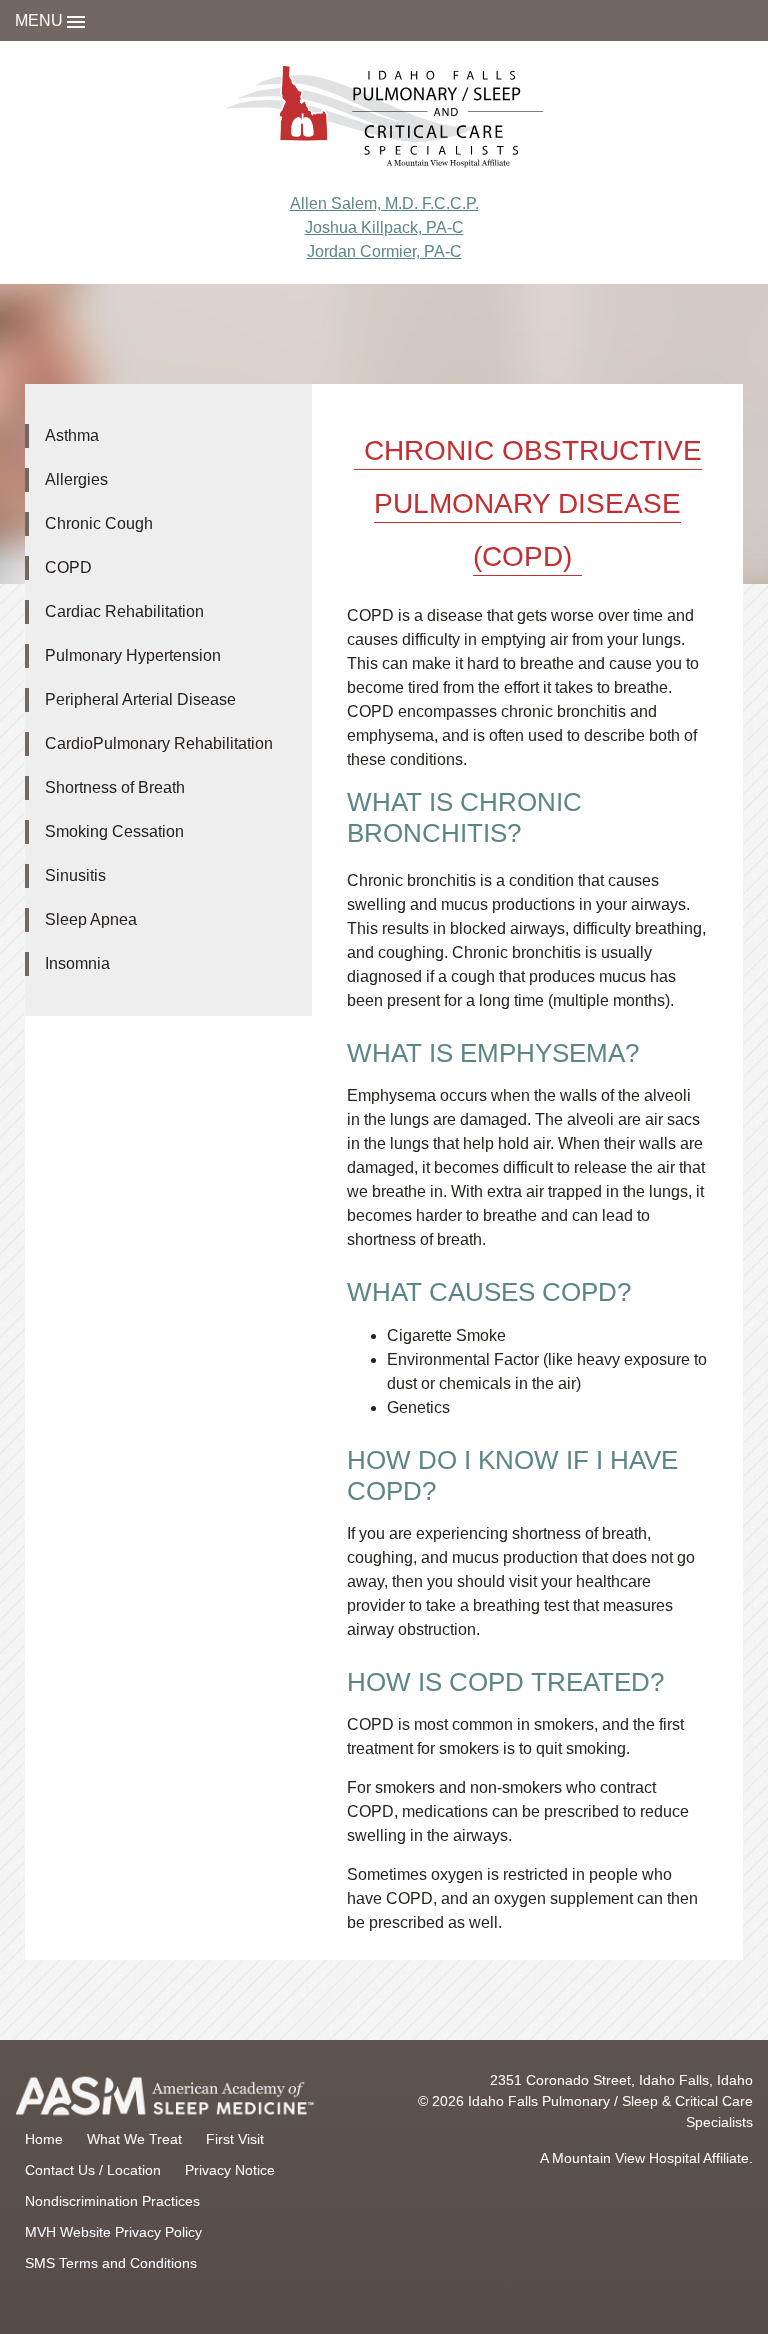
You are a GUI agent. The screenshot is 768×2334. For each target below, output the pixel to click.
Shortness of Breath (115, 787)
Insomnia (77, 963)
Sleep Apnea (91, 919)
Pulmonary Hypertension (133, 655)
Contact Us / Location (93, 2170)
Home (44, 2139)
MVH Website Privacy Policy (113, 2232)
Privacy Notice (230, 2170)
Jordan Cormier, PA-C (384, 251)
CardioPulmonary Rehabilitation (159, 743)
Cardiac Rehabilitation (124, 611)
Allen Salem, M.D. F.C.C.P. (384, 203)
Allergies (76, 479)
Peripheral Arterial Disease (140, 699)
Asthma (72, 435)
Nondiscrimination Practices (112, 2201)
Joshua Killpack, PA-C (384, 227)
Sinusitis (75, 875)
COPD (68, 567)
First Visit (235, 2139)
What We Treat (134, 2139)
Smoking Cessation (114, 831)
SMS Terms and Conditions (111, 2263)
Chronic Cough (99, 523)
